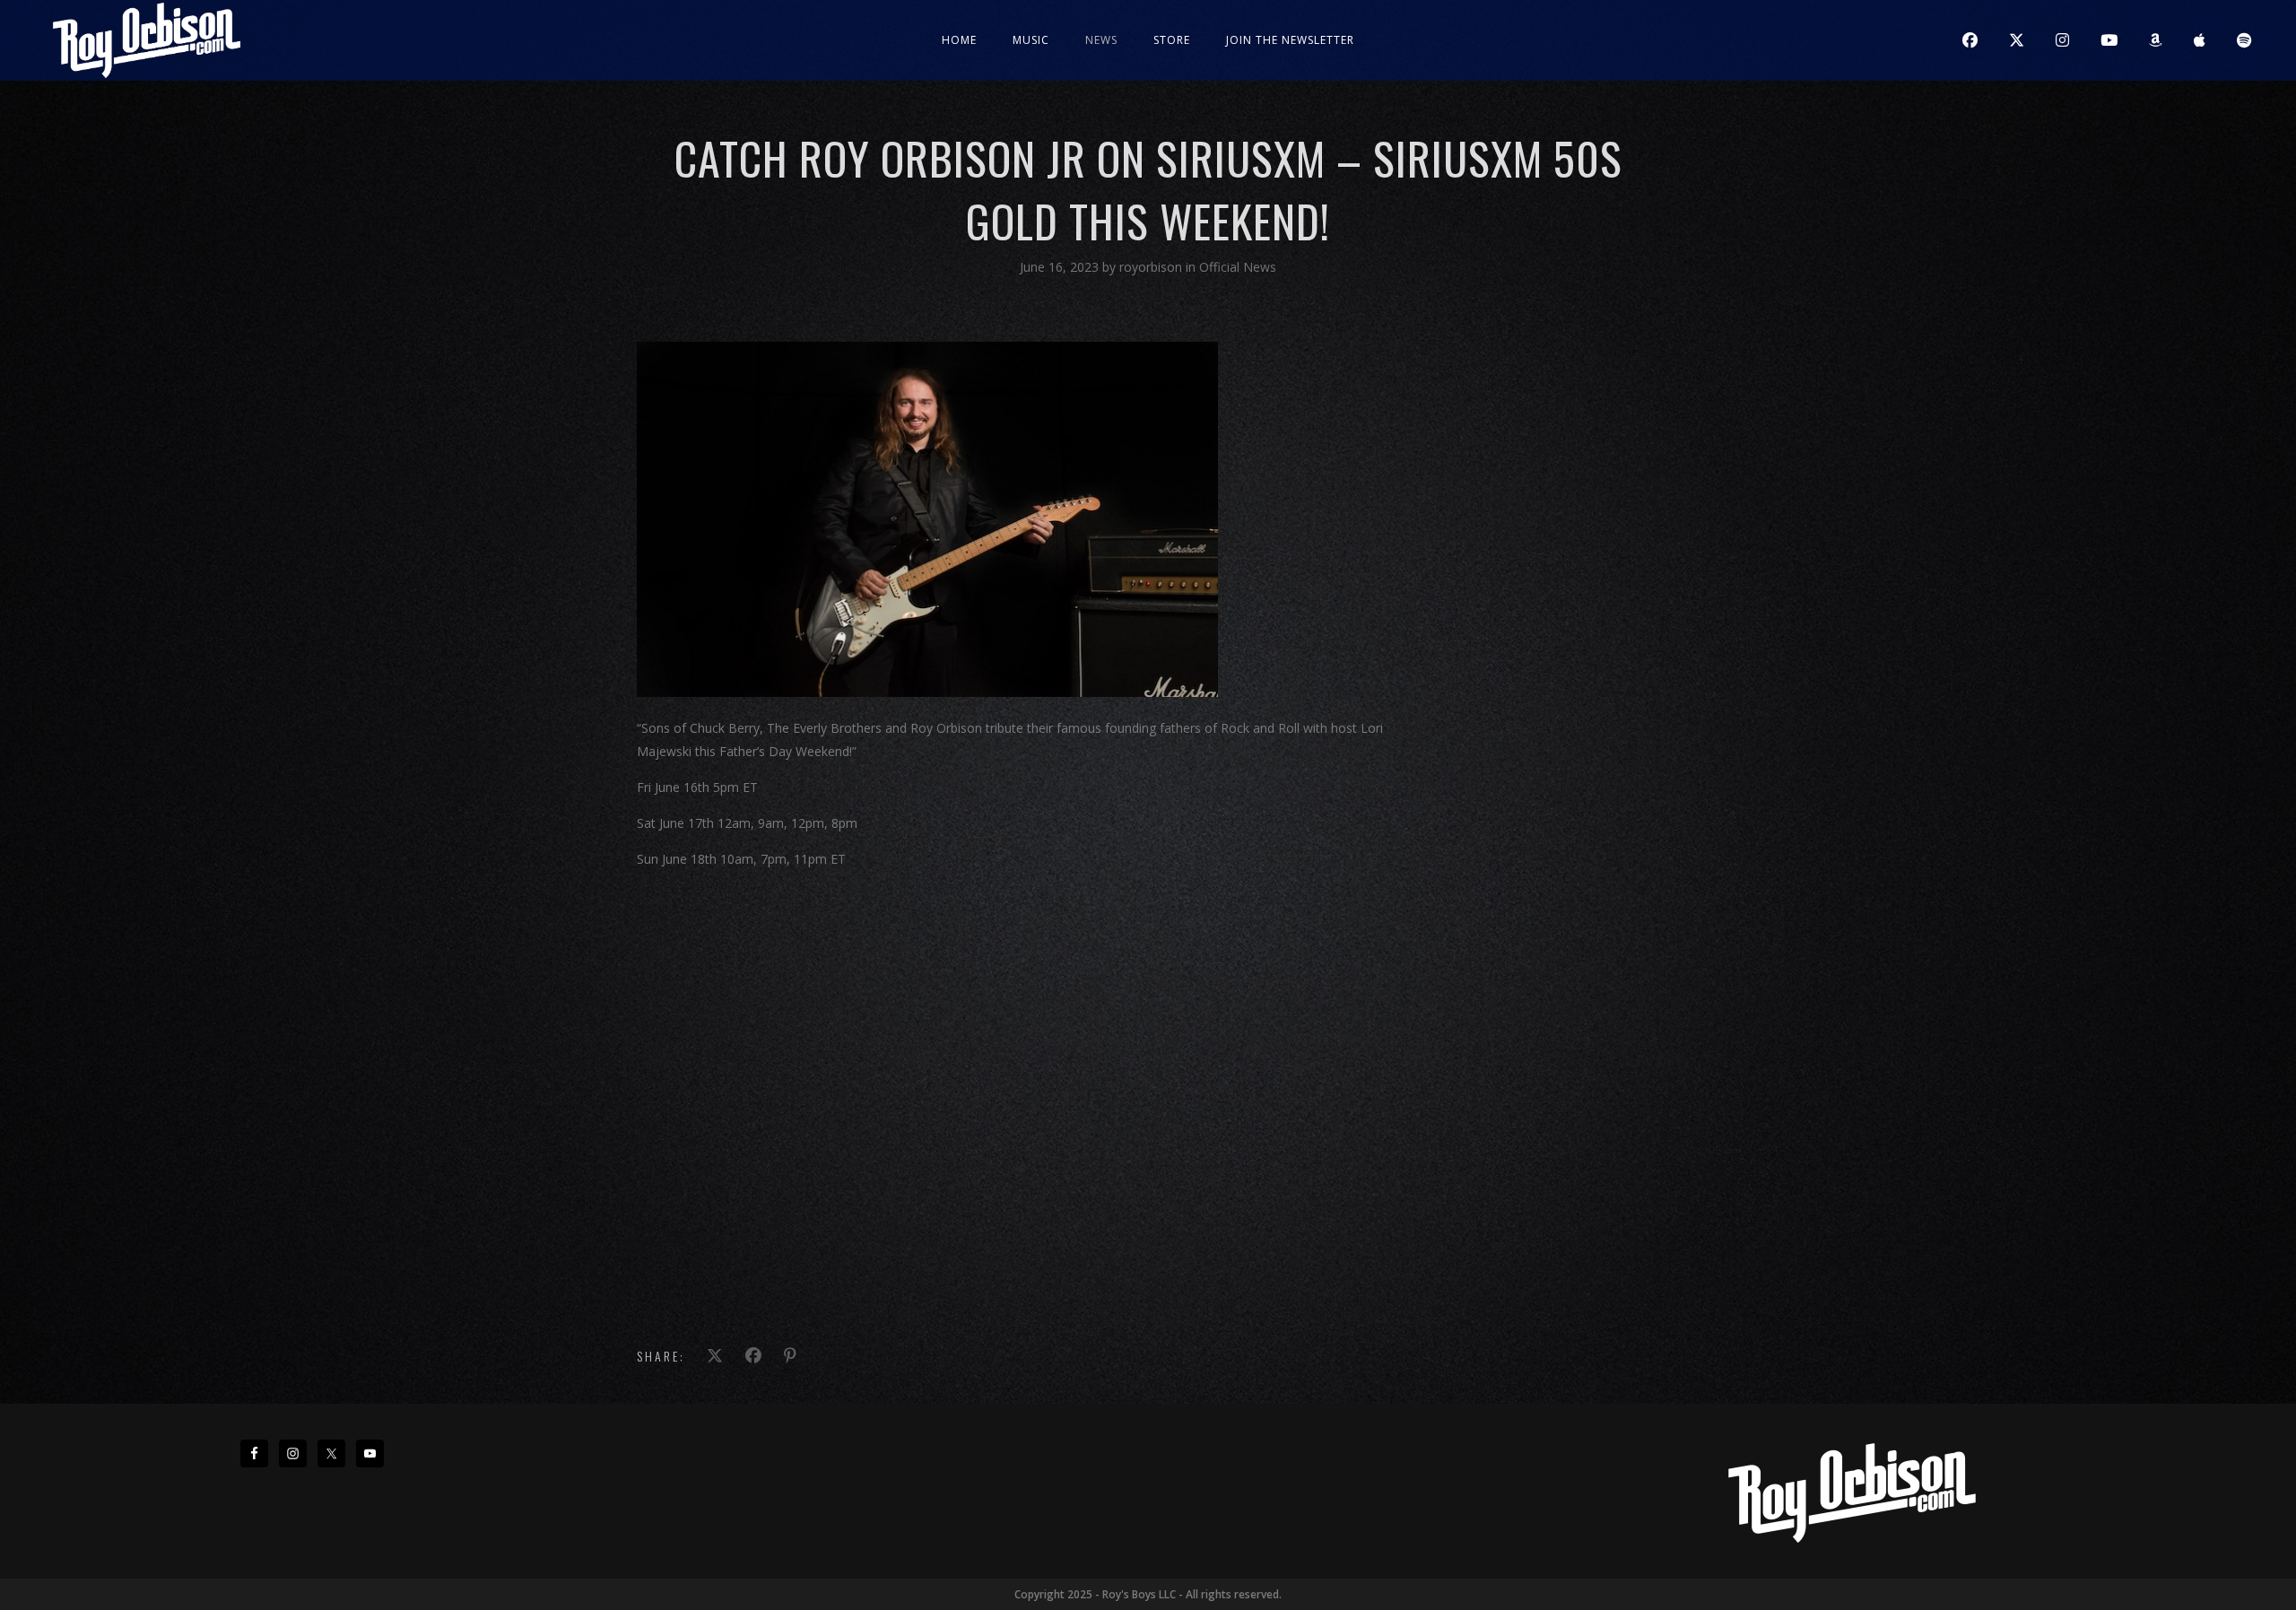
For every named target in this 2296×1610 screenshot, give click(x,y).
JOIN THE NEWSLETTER (1290, 40)
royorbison (1152, 267)
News (1101, 40)
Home (959, 40)
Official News (1238, 267)
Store (1172, 40)
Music (1031, 40)
